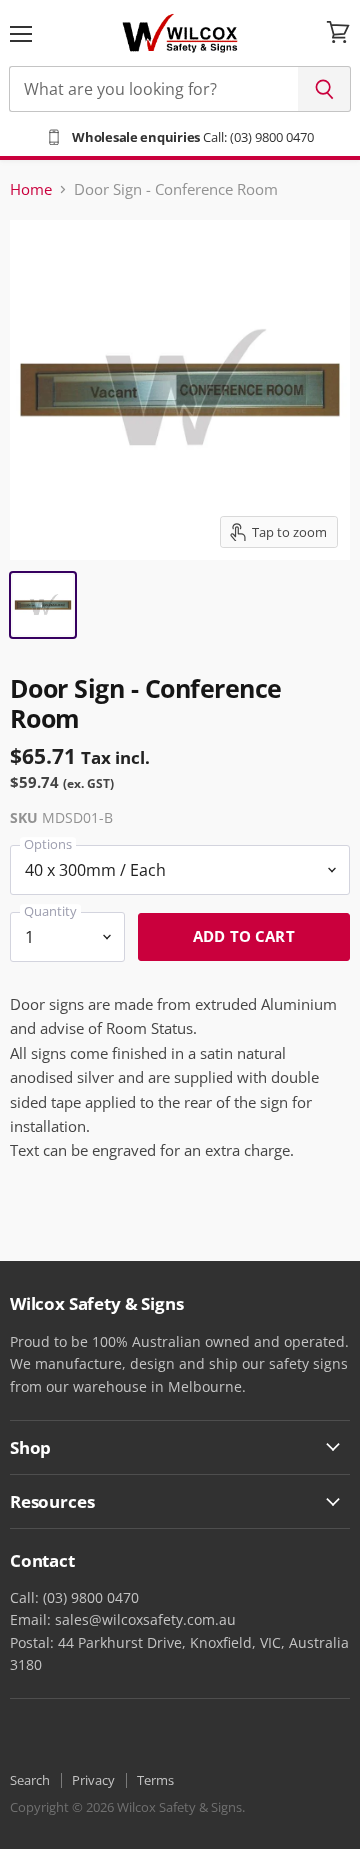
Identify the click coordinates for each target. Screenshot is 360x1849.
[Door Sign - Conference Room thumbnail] (43, 605)
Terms (155, 1780)
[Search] (324, 89)
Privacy (93, 1780)
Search (30, 1780)
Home (31, 189)
